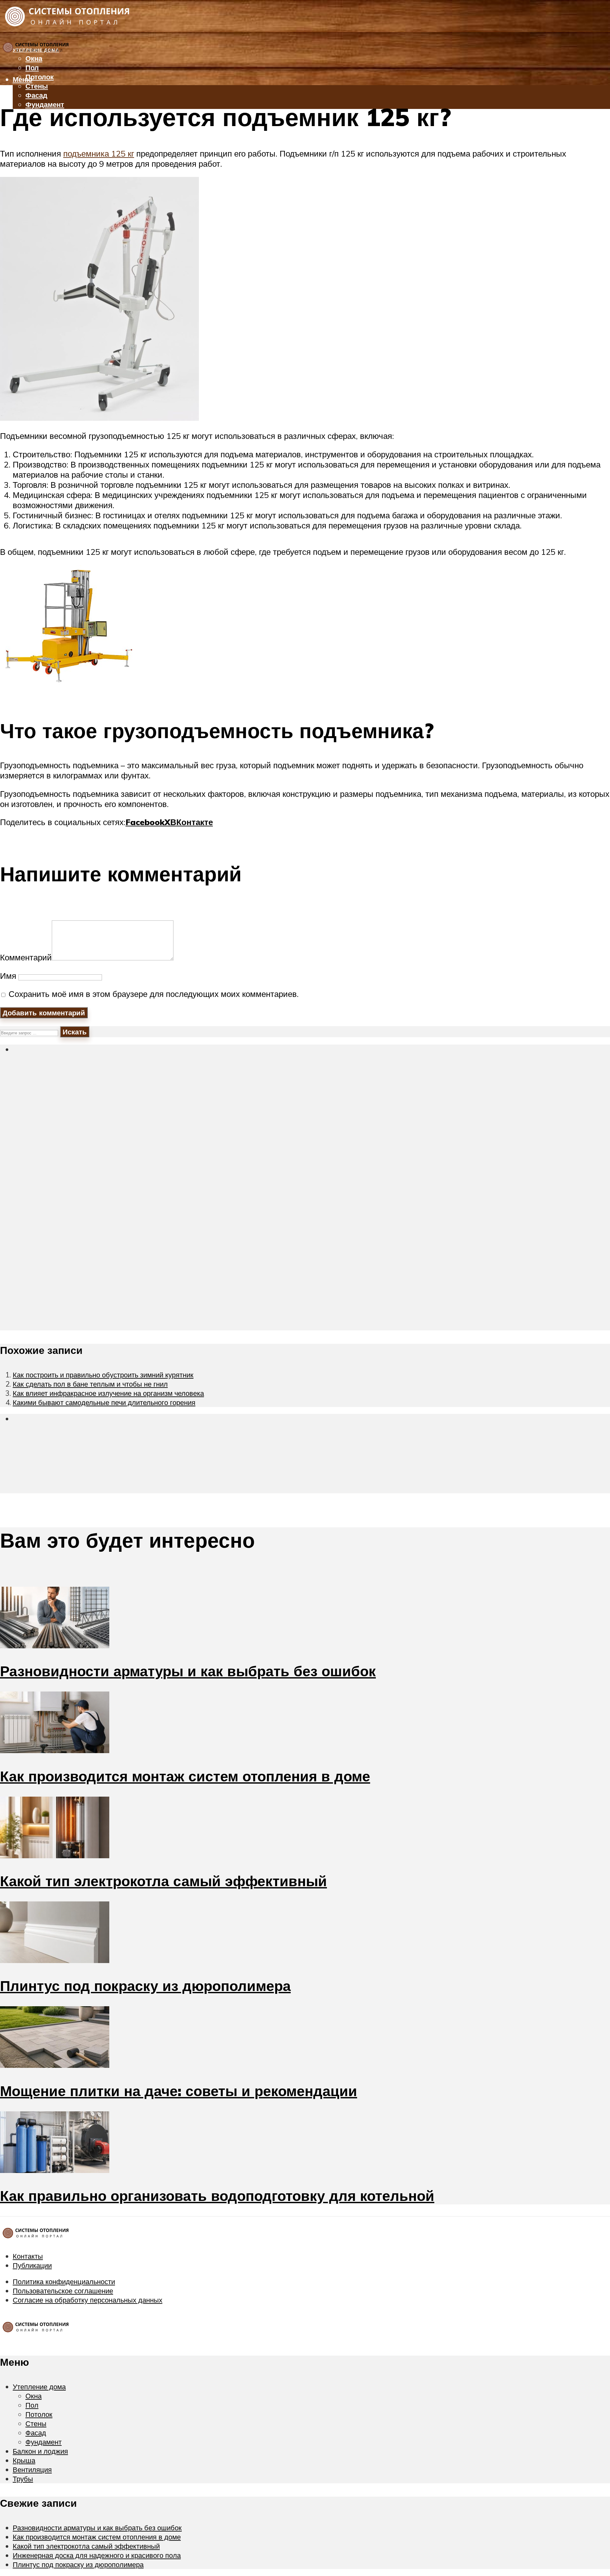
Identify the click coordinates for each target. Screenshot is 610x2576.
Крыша (24, 2460)
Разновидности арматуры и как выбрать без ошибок (188, 1671)
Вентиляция (30, 133)
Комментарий (26, 957)
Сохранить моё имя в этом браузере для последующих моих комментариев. (154, 994)
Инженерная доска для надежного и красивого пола (97, 2555)
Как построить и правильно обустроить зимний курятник (103, 1375)
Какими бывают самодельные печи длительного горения (104, 1402)
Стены (37, 86)
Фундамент (44, 2442)
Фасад (36, 95)
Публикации (32, 2265)
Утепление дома (39, 2387)
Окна (34, 2396)
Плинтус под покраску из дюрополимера (145, 1986)
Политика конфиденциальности (64, 2281)
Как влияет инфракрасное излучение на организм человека (108, 1393)
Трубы (22, 142)
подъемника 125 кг (99, 153)
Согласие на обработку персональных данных (88, 2300)
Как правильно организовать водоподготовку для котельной (217, 2196)
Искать (75, 1032)
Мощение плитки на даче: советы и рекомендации (179, 2091)
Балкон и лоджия (40, 2451)
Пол (32, 67)
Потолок (40, 77)
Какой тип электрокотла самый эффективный (163, 1881)
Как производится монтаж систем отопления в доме (185, 1776)
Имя (8, 976)
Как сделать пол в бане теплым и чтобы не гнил (90, 1384)
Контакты (28, 2256)
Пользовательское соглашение (63, 2291)
